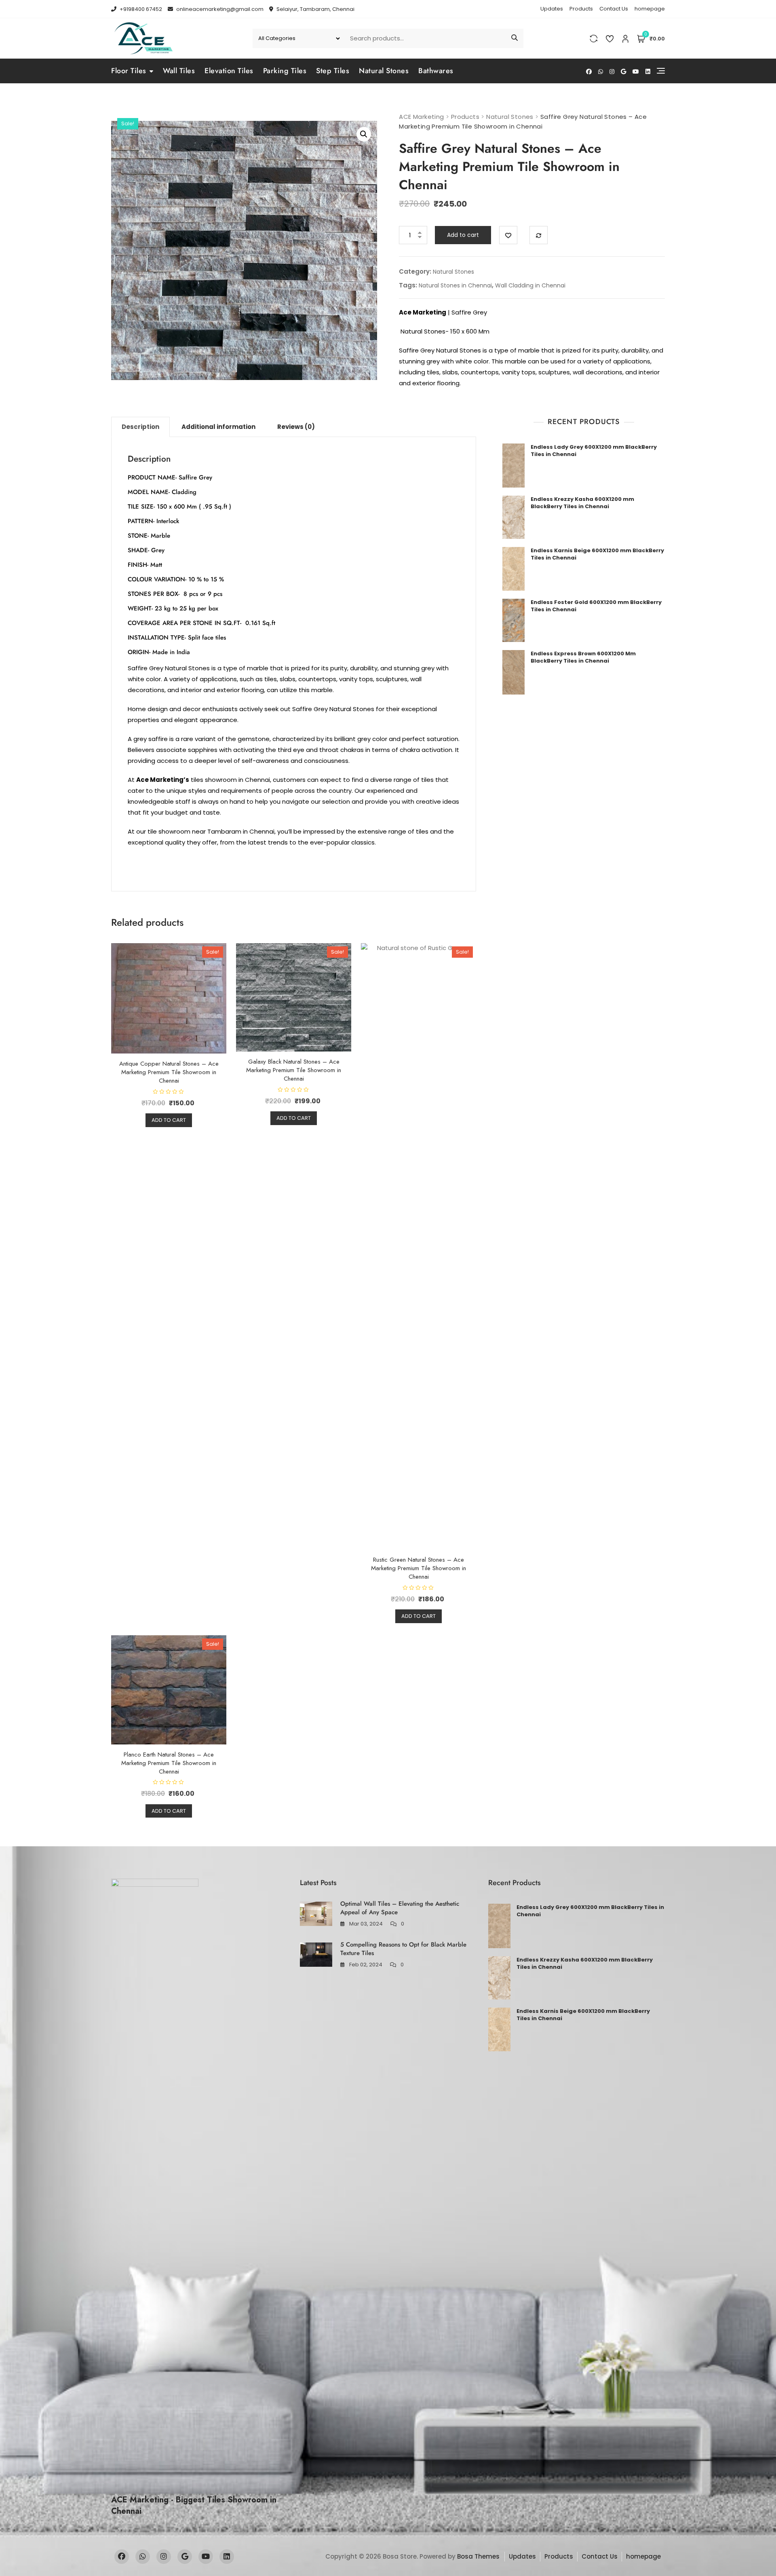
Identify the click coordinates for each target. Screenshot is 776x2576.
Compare (539, 235)
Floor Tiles (129, 71)
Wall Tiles (179, 71)
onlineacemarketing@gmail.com (219, 9)
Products (581, 9)
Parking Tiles (285, 71)
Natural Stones (384, 71)
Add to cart (463, 235)
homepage (650, 9)
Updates (552, 9)
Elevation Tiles (229, 71)
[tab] (140, 427)
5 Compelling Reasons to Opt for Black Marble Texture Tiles (403, 1949)
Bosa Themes (478, 2556)
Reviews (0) (296, 427)
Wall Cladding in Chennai (530, 285)
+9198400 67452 (140, 9)
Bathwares (436, 71)
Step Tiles (333, 71)
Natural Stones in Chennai (455, 285)
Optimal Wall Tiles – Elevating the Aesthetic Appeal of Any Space (400, 1908)
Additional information (218, 427)
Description (140, 427)
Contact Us (614, 9)
